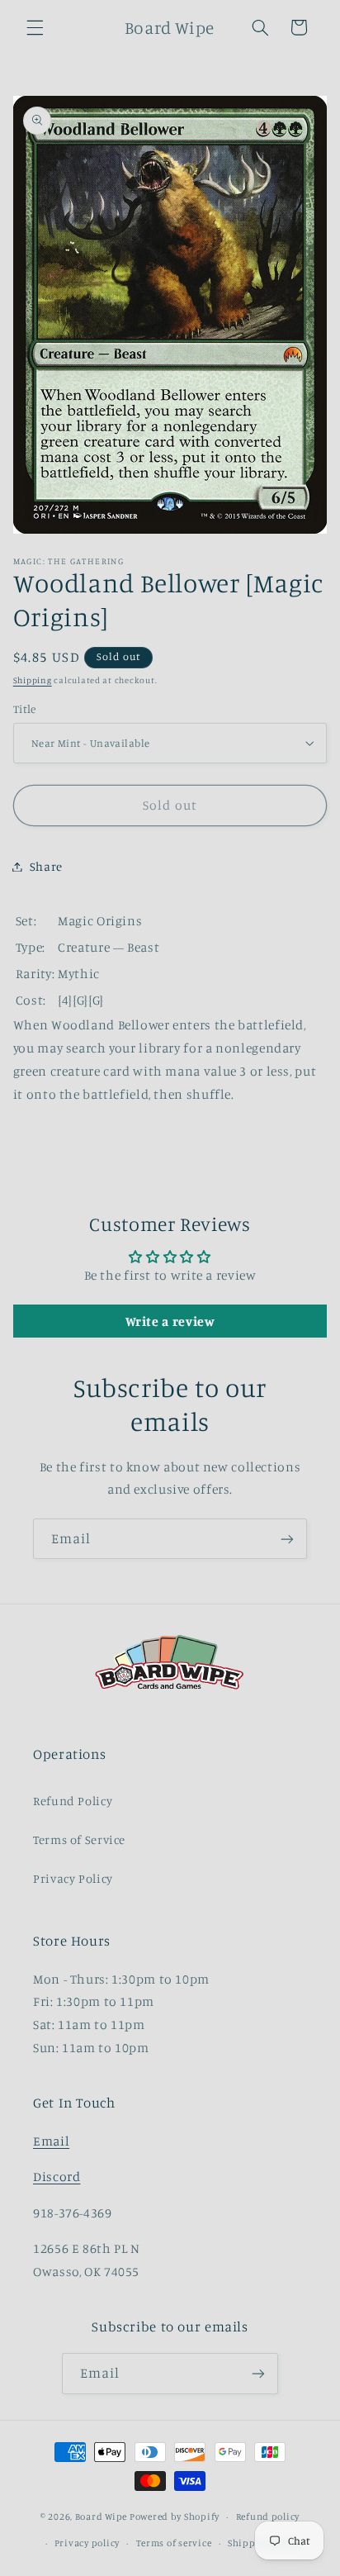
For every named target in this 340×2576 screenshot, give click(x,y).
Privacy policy (87, 2543)
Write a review (170, 1321)
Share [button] (46, 866)
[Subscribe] (287, 1539)
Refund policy (268, 2517)
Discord (57, 2177)
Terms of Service (79, 1839)
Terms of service (174, 2543)
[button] (35, 27)
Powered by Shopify (175, 2517)
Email (51, 2141)
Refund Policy (73, 1801)
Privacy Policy (73, 1878)
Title (25, 709)
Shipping (33, 680)
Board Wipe (101, 2517)
